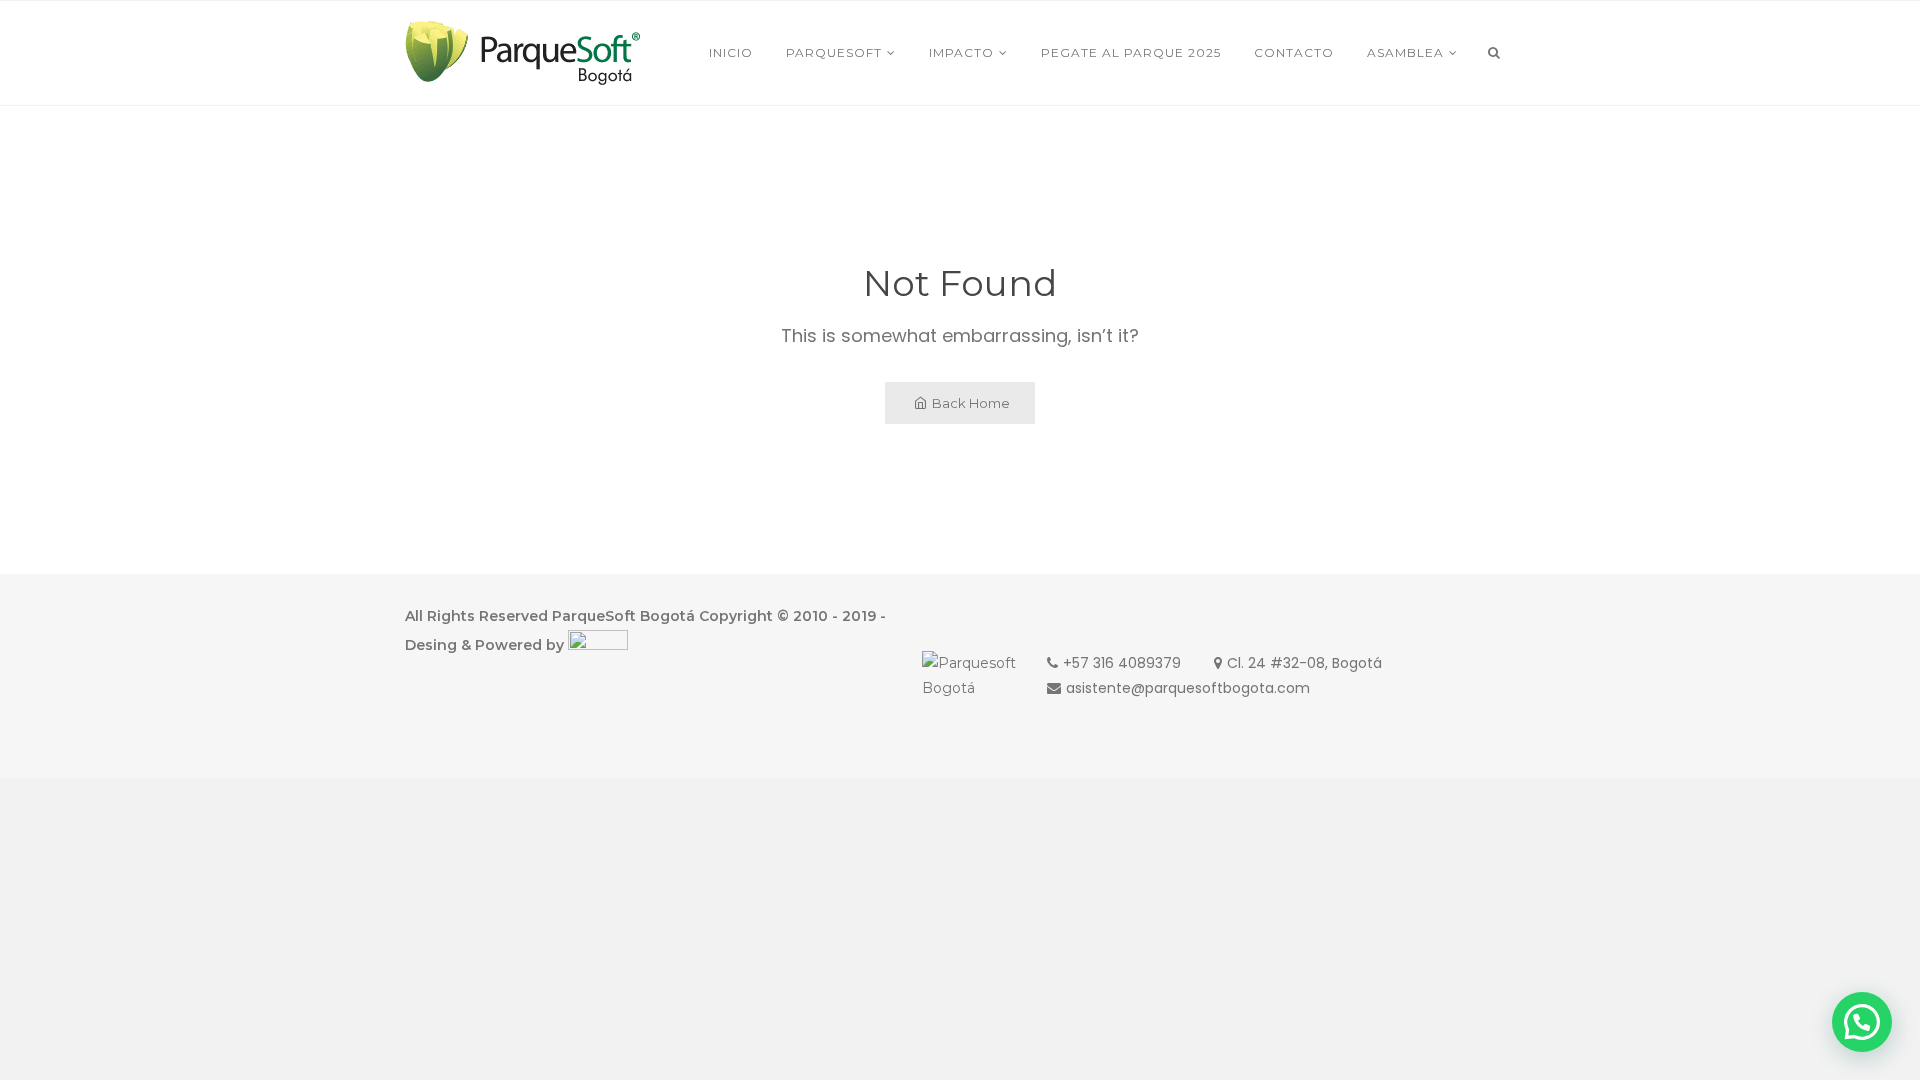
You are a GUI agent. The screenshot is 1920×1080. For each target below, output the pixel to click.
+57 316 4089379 (1122, 663)
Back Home (971, 403)
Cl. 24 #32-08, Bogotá (1304, 663)
